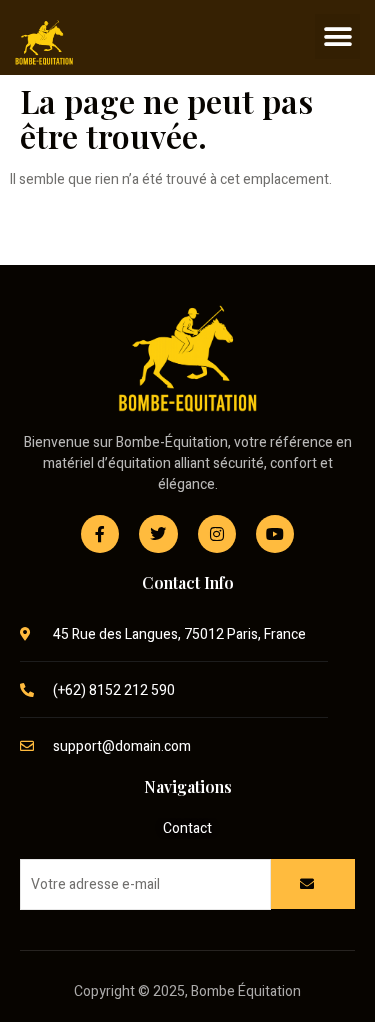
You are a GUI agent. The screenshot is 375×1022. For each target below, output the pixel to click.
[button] (337, 36)
